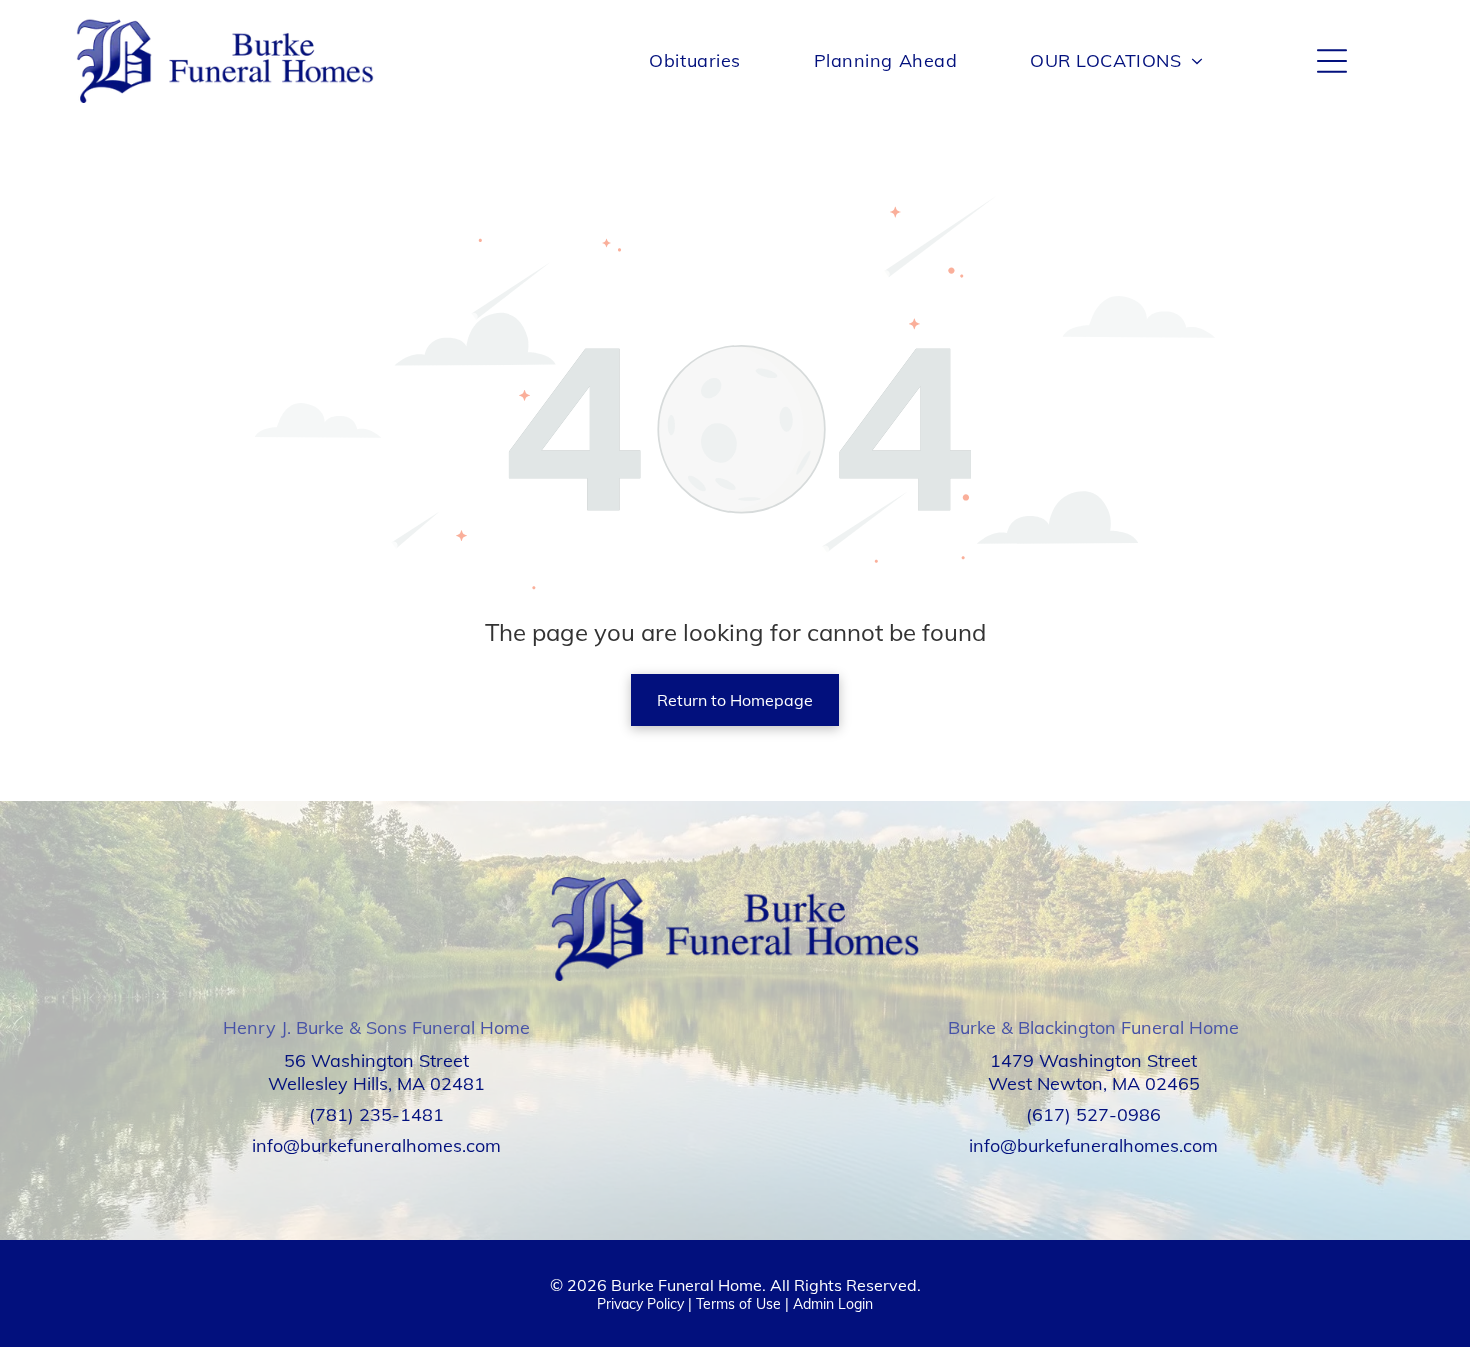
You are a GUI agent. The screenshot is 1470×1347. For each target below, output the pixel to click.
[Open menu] (1332, 61)
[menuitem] (694, 60)
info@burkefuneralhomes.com (376, 1145)
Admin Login (833, 1304)
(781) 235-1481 (376, 1114)
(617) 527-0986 (1093, 1114)
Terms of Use (738, 1304)
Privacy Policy (640, 1304)
